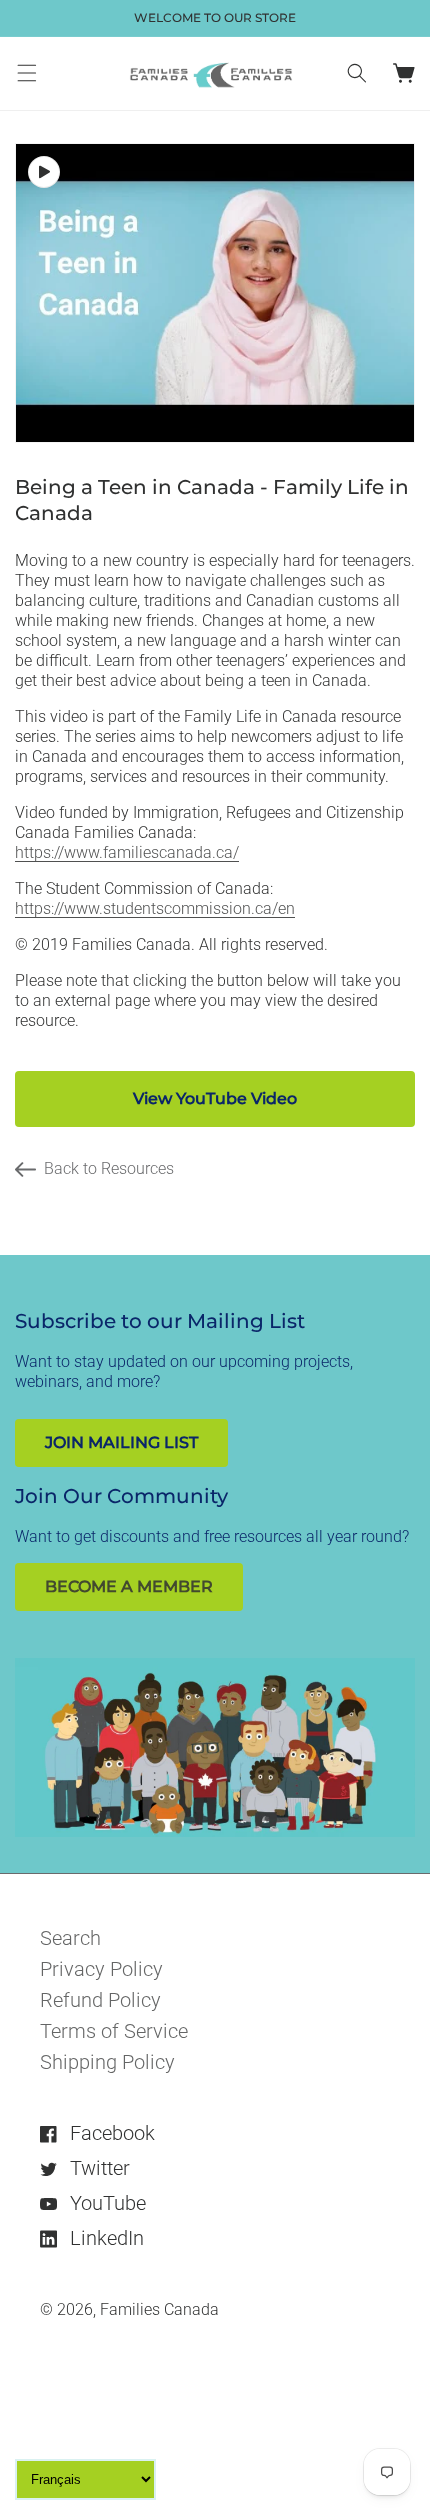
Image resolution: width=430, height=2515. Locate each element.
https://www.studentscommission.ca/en (155, 908)
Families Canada (159, 2309)
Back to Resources (109, 1168)
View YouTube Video (215, 1098)
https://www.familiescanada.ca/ (127, 852)
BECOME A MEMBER (129, 1586)
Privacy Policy (101, 1969)
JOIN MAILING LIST (121, 1442)
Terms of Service (114, 2031)
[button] (27, 73)
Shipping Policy (107, 2062)
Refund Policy (100, 2000)
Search (70, 1938)
